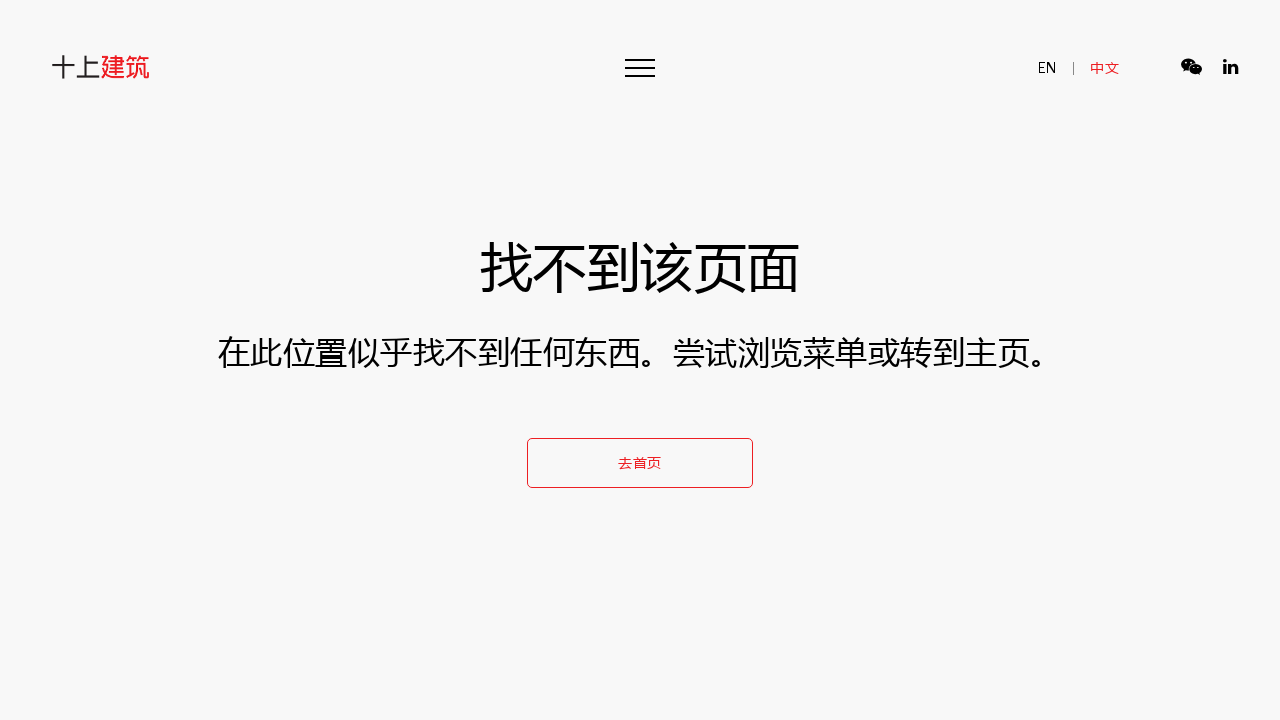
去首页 (640, 462)
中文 (1104, 67)
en (1048, 67)
